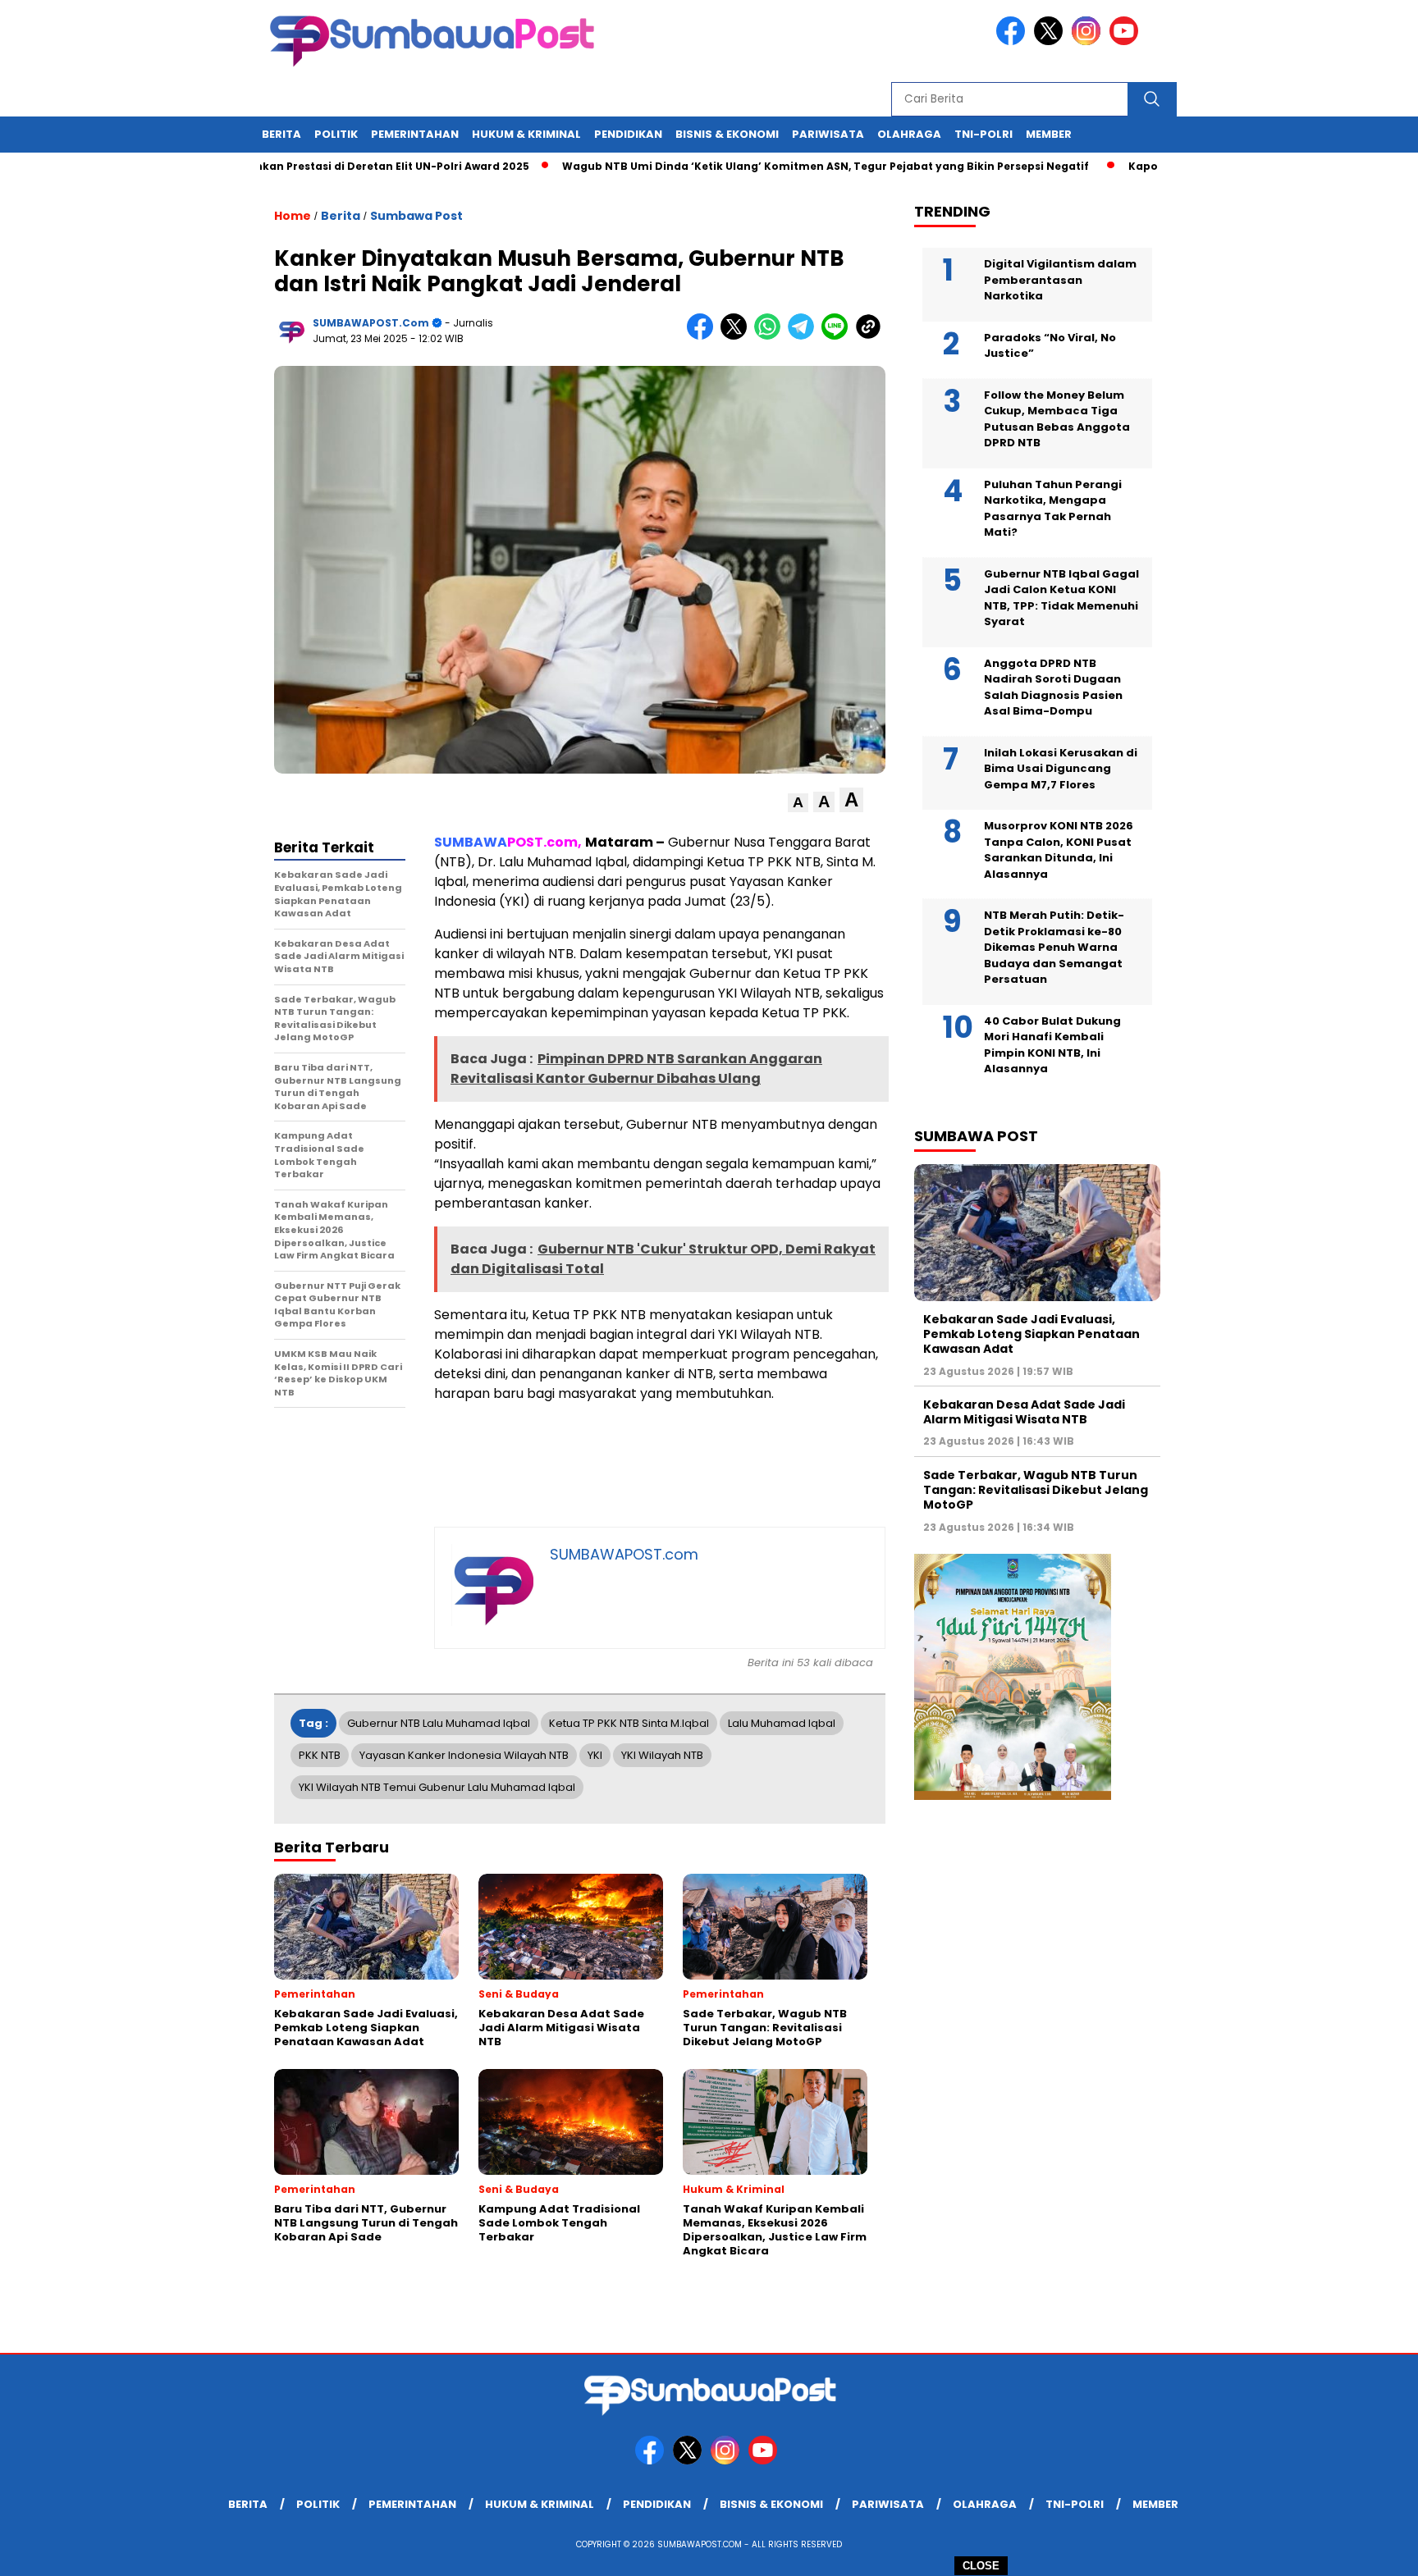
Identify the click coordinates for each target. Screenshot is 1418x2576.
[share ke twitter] (737, 336)
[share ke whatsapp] (771, 336)
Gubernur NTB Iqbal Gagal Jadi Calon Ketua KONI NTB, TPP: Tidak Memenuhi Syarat (1061, 598)
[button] (798, 803)
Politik (336, 134)
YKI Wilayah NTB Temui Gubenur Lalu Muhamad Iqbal (437, 1787)
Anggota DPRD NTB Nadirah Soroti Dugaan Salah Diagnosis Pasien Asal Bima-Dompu (1053, 687)
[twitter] (1051, 41)
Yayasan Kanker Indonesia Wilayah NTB (464, 1755)
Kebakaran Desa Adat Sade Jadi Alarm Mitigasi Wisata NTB (1024, 1412)
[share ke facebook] (704, 336)
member (1049, 134)
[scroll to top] (1362, 2551)
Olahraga (909, 134)
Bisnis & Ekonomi (727, 134)
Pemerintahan (415, 134)
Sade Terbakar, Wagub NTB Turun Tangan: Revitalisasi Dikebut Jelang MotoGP (1036, 1490)
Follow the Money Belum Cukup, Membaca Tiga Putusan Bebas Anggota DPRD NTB (1057, 419)
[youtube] (1127, 41)
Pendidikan (628, 134)
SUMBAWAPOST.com (371, 323)
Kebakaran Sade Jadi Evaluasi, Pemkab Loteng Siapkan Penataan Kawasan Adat (1031, 1334)
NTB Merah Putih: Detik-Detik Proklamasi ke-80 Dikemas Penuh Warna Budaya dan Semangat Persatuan (1054, 947)
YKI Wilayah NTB (662, 1755)
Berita (281, 134)
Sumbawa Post (416, 216)
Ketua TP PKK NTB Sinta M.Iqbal (629, 1723)
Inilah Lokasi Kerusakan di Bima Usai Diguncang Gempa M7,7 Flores (1061, 769)
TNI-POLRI (983, 134)
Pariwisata (828, 134)
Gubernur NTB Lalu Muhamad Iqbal (439, 1723)
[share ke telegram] (805, 336)
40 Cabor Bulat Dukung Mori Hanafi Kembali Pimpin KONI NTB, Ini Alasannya (1052, 1045)
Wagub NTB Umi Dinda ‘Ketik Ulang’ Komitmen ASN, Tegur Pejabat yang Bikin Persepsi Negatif (760, 166)
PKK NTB (320, 1755)
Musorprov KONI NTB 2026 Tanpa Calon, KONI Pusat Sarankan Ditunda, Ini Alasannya (1059, 850)
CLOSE (981, 2566)
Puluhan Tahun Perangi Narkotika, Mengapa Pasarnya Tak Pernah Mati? (1053, 509)
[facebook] (1013, 41)
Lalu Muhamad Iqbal (782, 1723)
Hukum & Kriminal (526, 134)
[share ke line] (838, 336)
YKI (595, 1755)
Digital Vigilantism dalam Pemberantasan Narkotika (1060, 280)
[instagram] (1089, 41)
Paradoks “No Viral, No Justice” (1050, 346)
